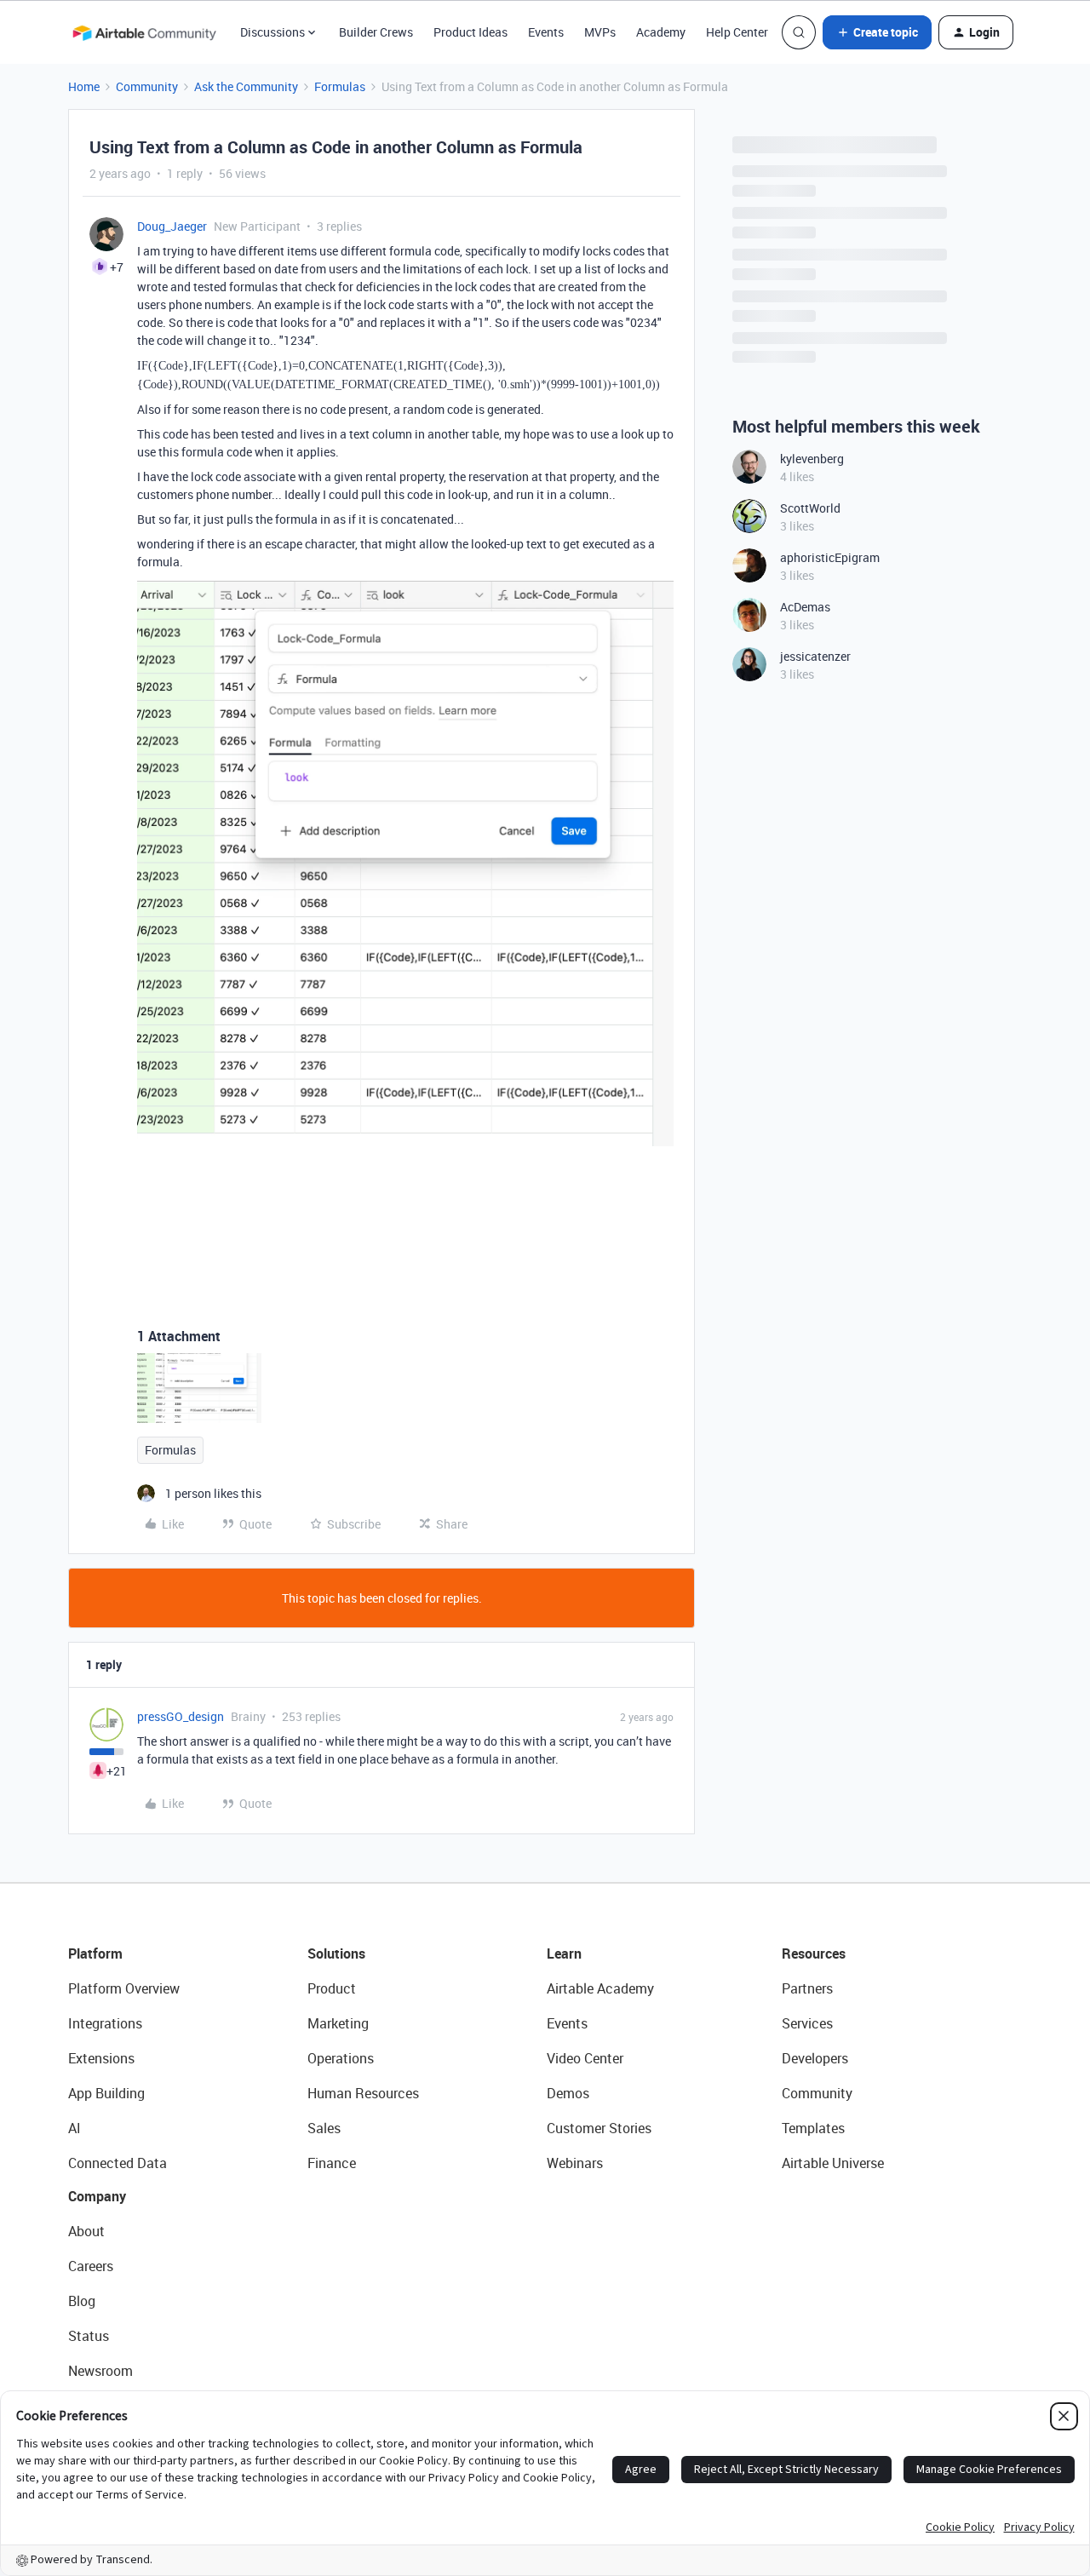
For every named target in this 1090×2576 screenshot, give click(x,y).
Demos (568, 2093)
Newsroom (100, 2371)
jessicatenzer (815, 656)
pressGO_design (181, 1716)
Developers (815, 2058)
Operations (341, 2058)
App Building (106, 2093)
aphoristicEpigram (830, 557)
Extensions (101, 2058)
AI (75, 2128)
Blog (82, 2301)
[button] (877, 32)
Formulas (340, 86)
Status (89, 2336)
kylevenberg (812, 459)
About (86, 2231)
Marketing (338, 2023)
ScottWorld (810, 508)
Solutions (336, 1954)
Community (147, 86)
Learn (564, 1954)
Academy (661, 32)
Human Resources (363, 2093)
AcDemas (805, 607)
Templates (813, 2128)
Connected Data (118, 2163)
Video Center (585, 2058)
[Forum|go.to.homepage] (144, 32)
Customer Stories (599, 2128)
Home (84, 86)
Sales (324, 2128)
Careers (91, 2266)
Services (807, 2023)
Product (332, 1988)
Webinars (575, 2163)
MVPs (600, 32)
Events (546, 32)
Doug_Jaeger (172, 226)
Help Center (737, 32)
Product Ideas (470, 32)
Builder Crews (376, 32)
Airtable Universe (833, 2163)
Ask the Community (246, 86)
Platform (95, 1954)
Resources (814, 1954)
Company (97, 2196)
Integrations (105, 2023)
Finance (332, 2163)
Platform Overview (124, 1988)
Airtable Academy (600, 1988)
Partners (807, 1988)
